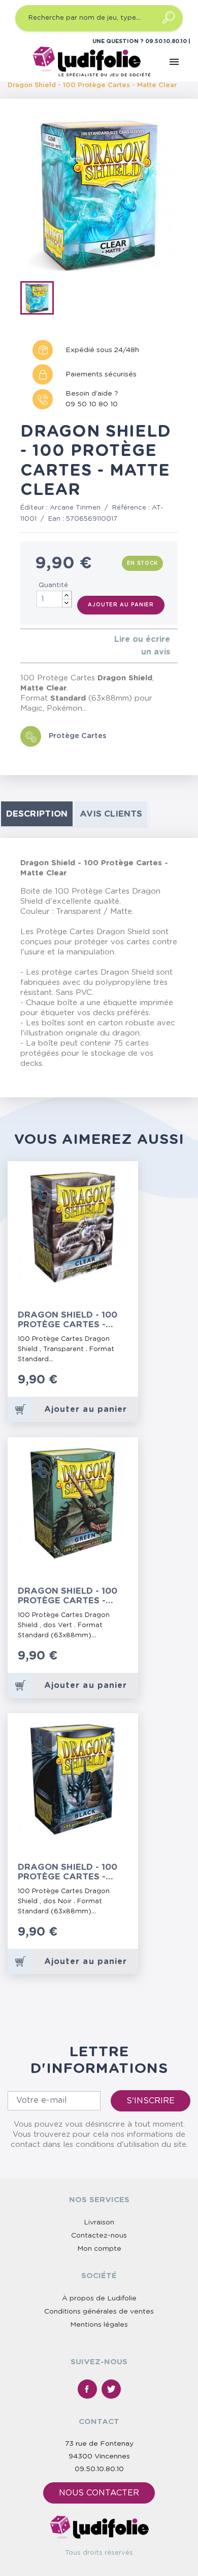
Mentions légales (99, 2325)
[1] (23, 646)
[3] (39, 646)
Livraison (99, 2222)
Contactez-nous (99, 2236)
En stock (143, 563)
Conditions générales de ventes (99, 2312)
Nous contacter (99, 2493)
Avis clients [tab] (111, 814)
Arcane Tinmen (75, 508)
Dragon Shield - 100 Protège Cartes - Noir (68, 1872)
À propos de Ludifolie (99, 2298)
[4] (47, 646)
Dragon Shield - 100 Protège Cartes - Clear (68, 1320)
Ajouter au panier (121, 605)
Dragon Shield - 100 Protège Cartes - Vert (68, 1596)
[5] (56, 646)
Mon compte (99, 2249)
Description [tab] (37, 814)
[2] (31, 646)
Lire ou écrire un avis (142, 646)
